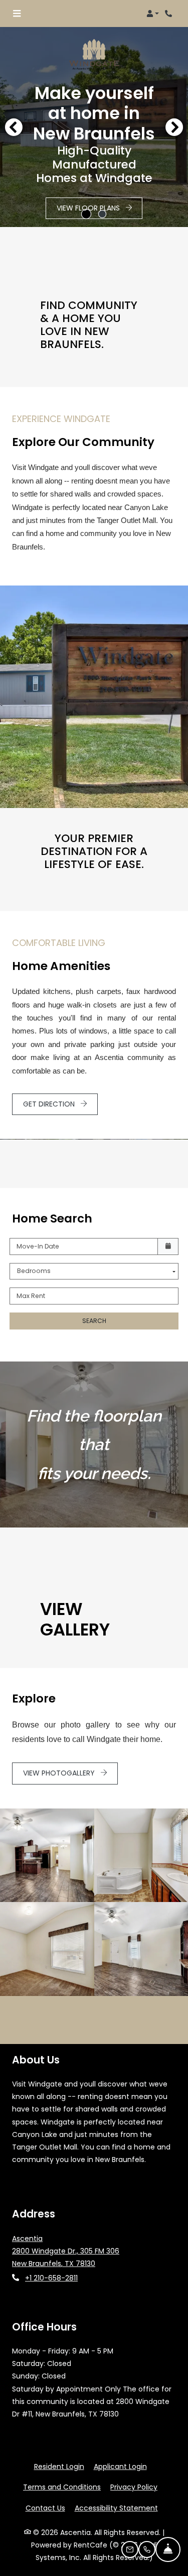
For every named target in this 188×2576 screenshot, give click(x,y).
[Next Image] (174, 127)
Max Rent (31, 1296)
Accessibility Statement (116, 2508)
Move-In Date (38, 1246)
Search (94, 1321)
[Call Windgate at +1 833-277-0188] (170, 13)
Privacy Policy (134, 2487)
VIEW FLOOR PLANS (89, 208)
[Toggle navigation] (17, 13)
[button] (153, 13)
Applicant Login (120, 2466)
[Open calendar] (168, 1246)
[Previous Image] (14, 127)
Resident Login (59, 2466)
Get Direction (50, 1104)
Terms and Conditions (62, 2487)
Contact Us (45, 2508)
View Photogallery (60, 1773)
